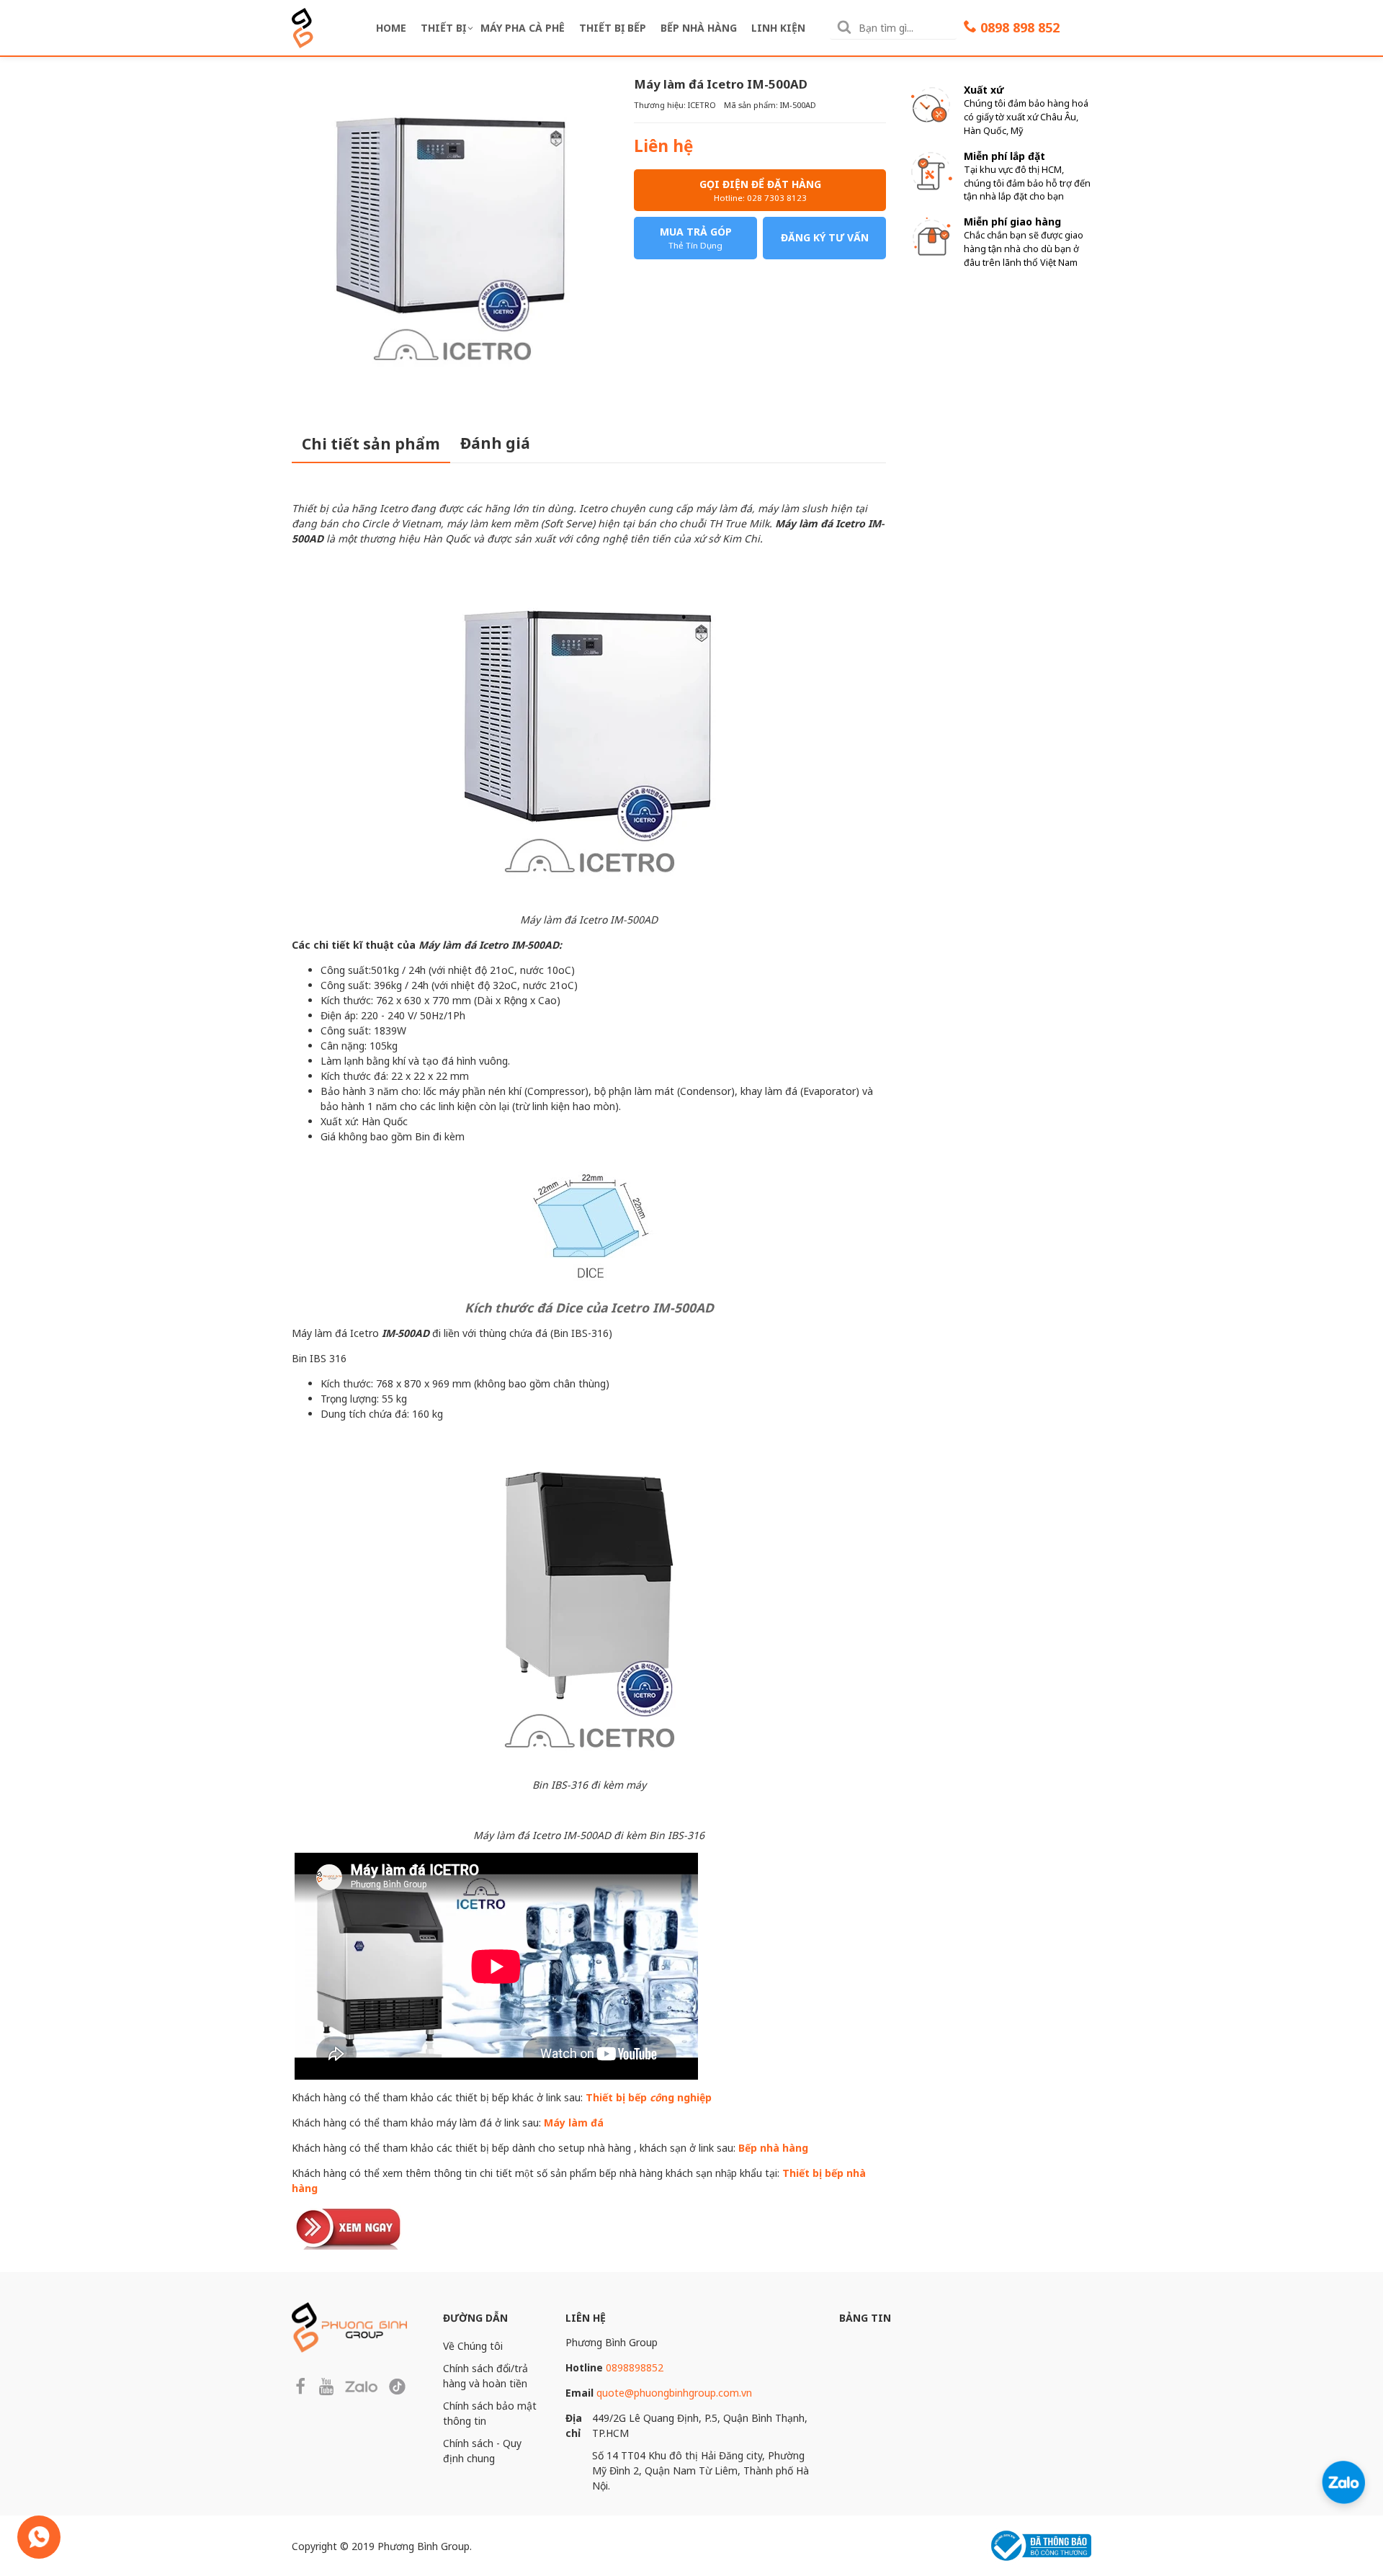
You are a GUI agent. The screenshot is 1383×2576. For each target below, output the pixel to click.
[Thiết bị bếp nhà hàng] (349, 2226)
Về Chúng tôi (473, 2346)
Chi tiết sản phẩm (371, 444)
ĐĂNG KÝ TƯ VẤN (825, 237)
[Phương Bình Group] (303, 26)
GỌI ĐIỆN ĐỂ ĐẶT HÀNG (760, 190)
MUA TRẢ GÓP (696, 238)
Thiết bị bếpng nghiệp (649, 2097)
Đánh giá (495, 443)
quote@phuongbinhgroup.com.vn (674, 2393)
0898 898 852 (1020, 27)
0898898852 (635, 2367)
